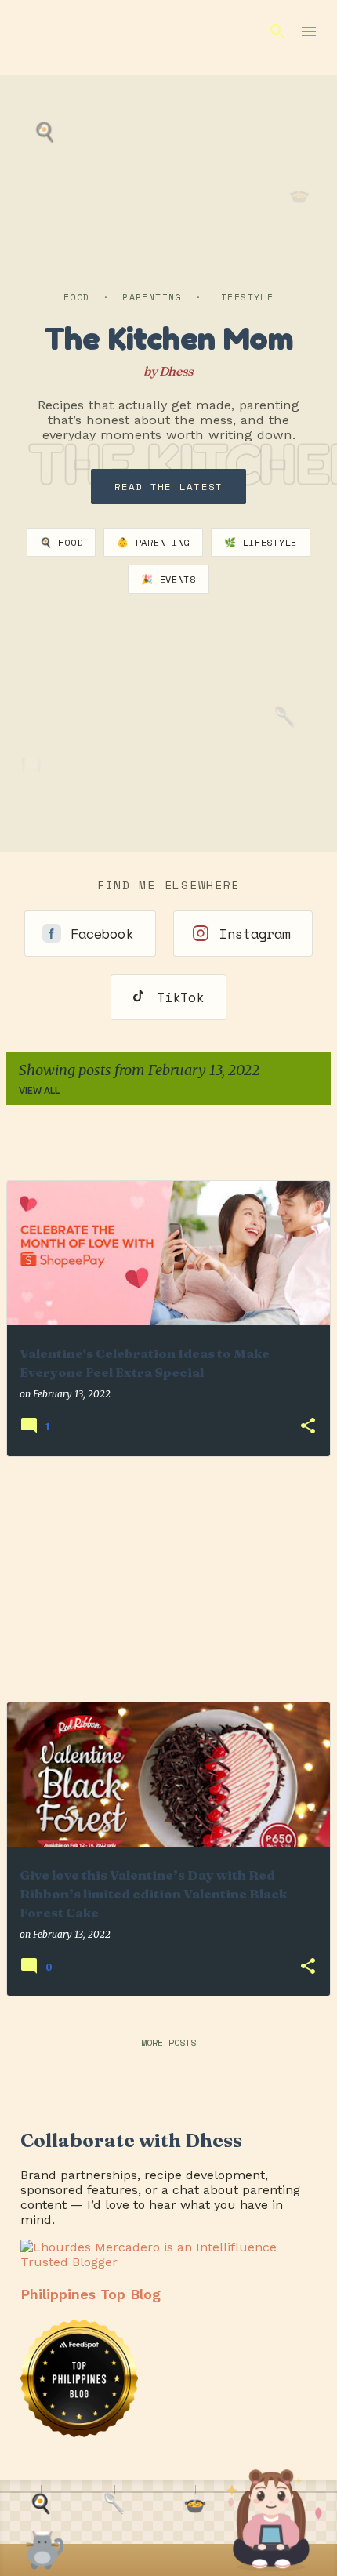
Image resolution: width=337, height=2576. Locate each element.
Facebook (102, 934)
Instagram (255, 934)
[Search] (277, 31)
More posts (168, 2042)
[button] (308, 1427)
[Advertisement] (168, 1579)
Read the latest (169, 487)
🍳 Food (61, 542)
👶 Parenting (153, 542)
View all (39, 1090)
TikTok (180, 997)
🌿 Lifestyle (261, 542)
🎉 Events (168, 579)
